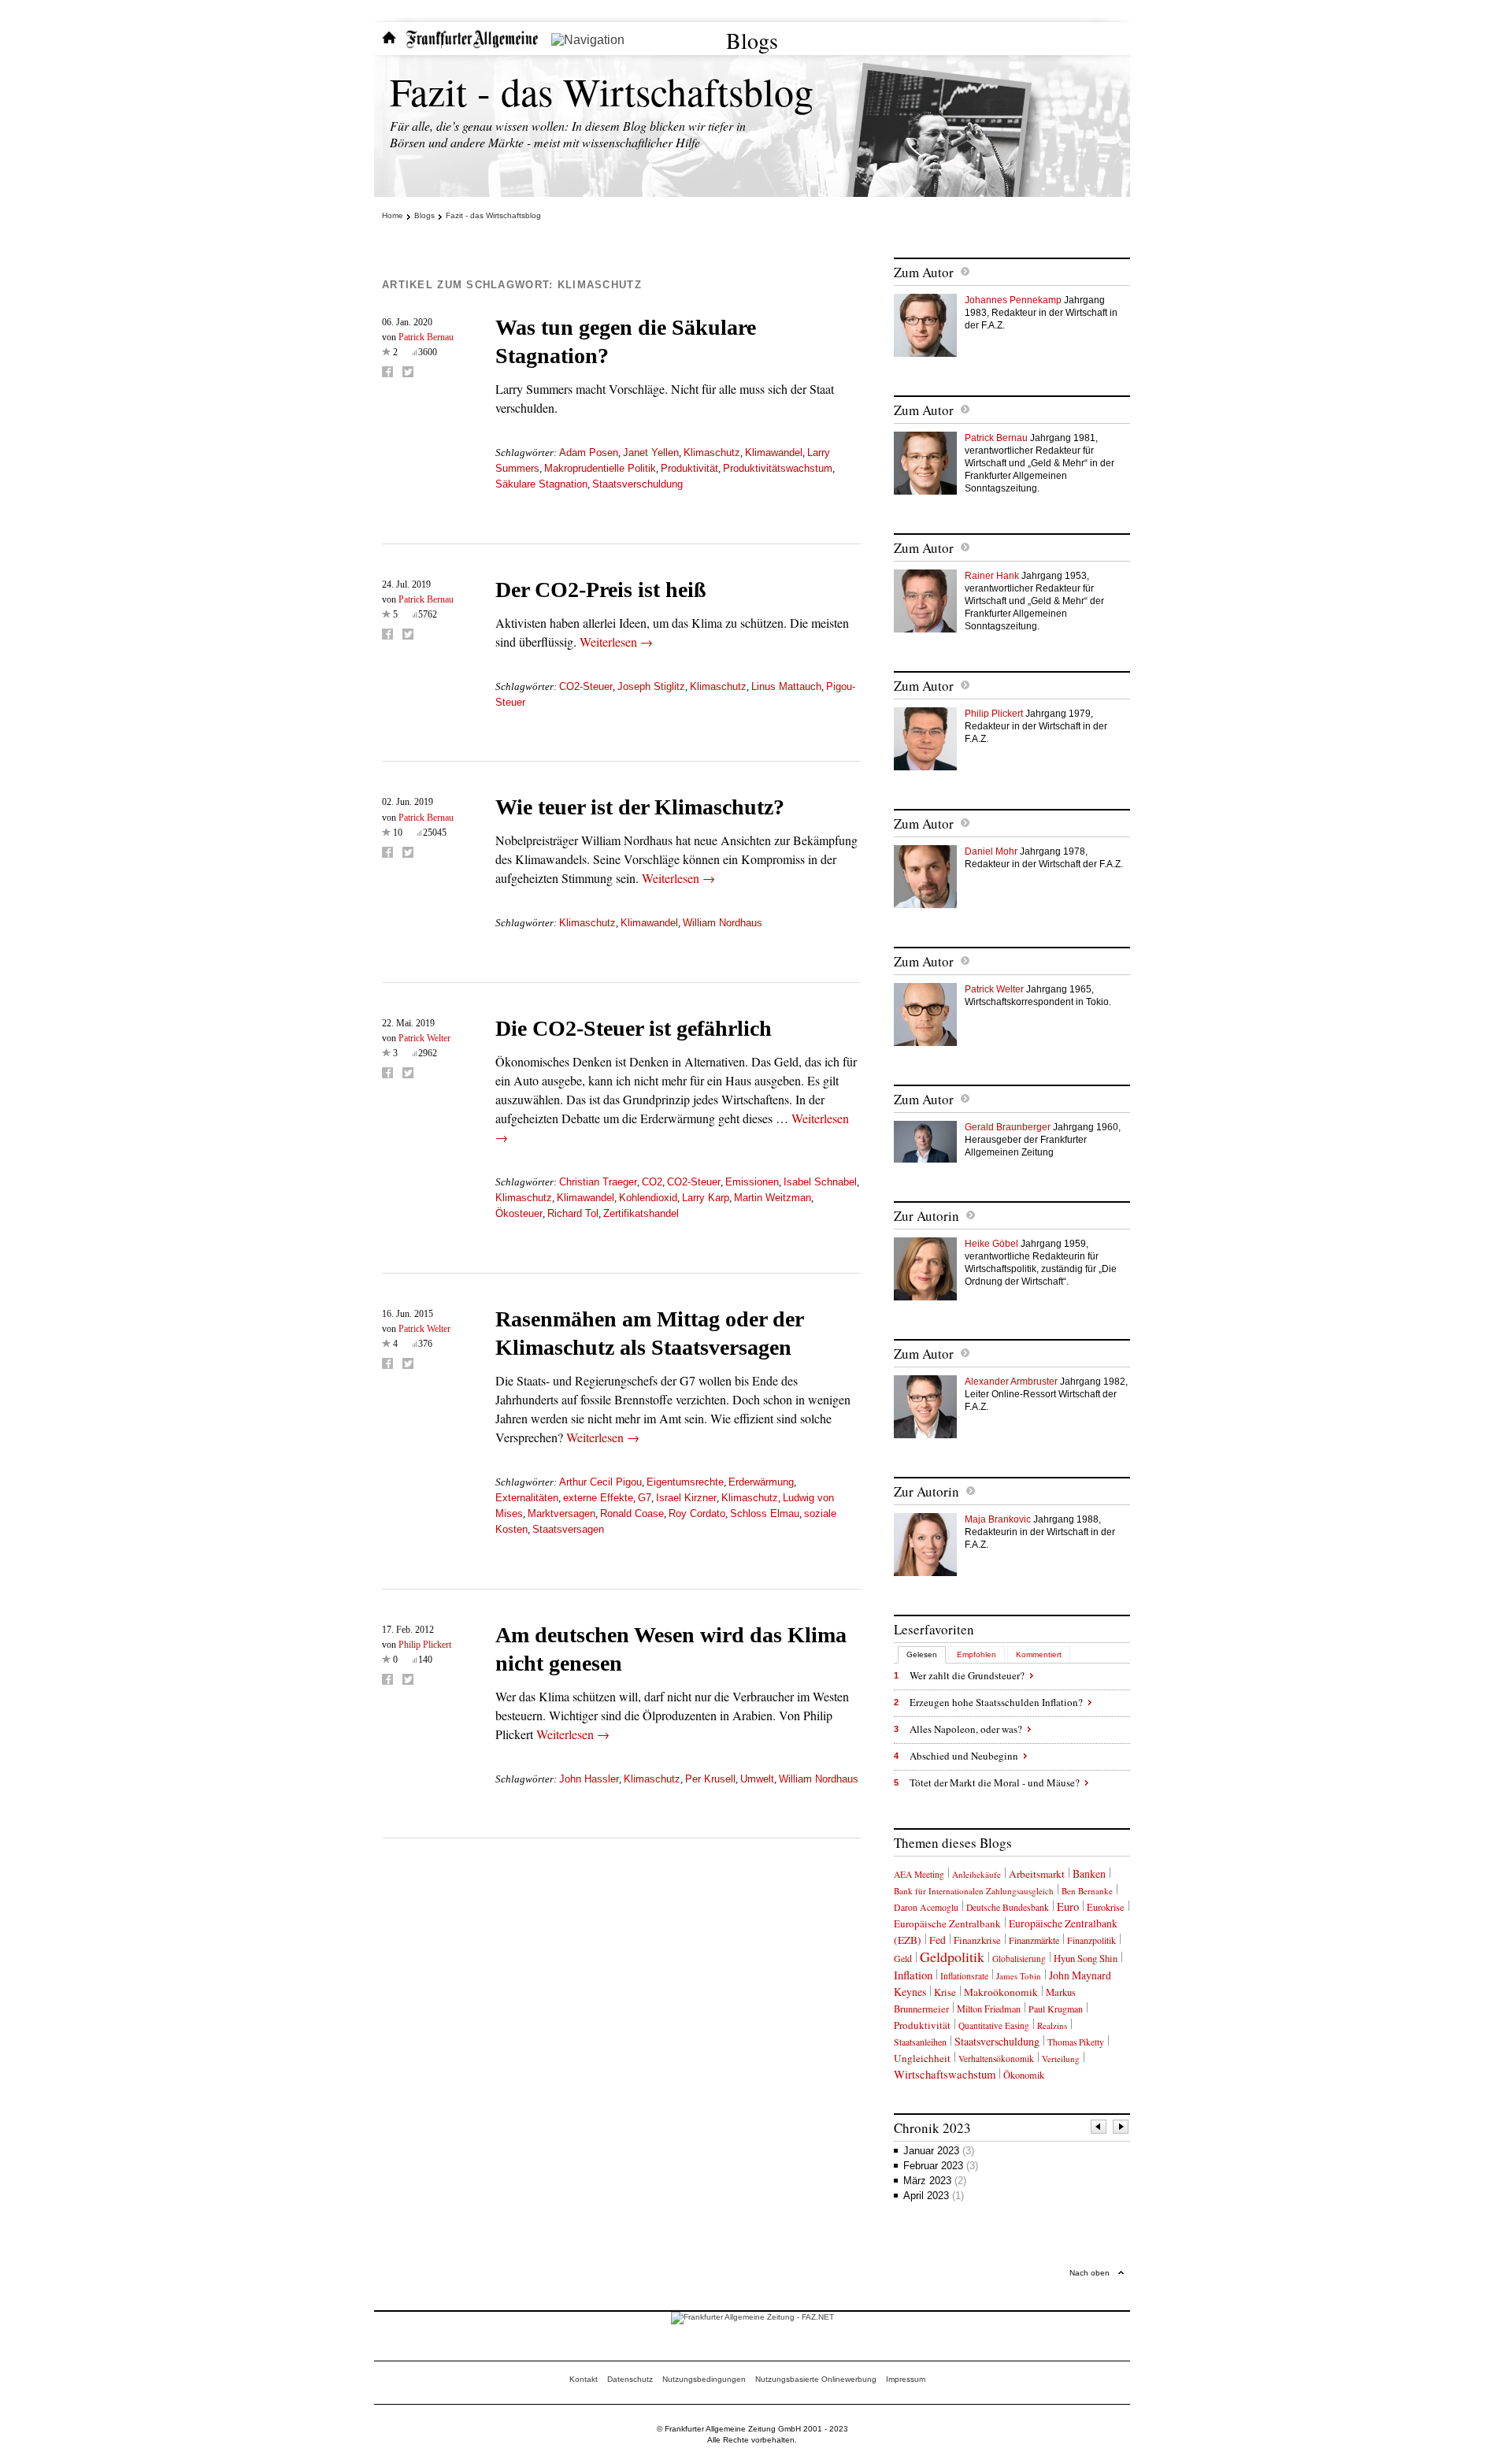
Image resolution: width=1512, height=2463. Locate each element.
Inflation (913, 1975)
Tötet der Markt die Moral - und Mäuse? (995, 1782)
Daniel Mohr (991, 851)
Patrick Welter (424, 1038)
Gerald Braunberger (1008, 1127)
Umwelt (757, 1779)
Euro (1068, 1906)
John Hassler (589, 1779)
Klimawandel (774, 453)
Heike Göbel (991, 1244)
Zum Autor (924, 272)
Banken (1089, 1873)
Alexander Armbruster (1011, 1382)
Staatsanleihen (920, 2042)
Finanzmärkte (1034, 1940)
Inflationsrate (964, 1976)
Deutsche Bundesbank (1008, 1907)
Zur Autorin (926, 1216)
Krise (945, 1992)
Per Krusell (710, 1779)
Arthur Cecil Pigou (600, 1482)
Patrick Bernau (426, 337)
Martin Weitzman (773, 1198)
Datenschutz (630, 2379)
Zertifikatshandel (641, 1213)
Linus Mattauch (786, 686)
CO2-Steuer (586, 686)
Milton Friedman (989, 2009)
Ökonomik (1024, 2075)
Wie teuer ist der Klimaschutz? (640, 807)
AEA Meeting (919, 1874)
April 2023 (934, 2196)
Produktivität (689, 468)
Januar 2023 (939, 2151)
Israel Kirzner (686, 1498)
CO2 (652, 1182)
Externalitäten (527, 1498)
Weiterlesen (616, 642)
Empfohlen (976, 1654)
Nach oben (1090, 2273)
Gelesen (922, 1654)
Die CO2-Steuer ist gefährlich (634, 1028)
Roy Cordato (697, 1513)
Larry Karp (706, 1198)
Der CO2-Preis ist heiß (601, 590)
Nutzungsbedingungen (704, 2379)
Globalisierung (1019, 1959)
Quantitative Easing (994, 2025)
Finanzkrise (977, 1940)
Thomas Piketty (1076, 2042)
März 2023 (935, 2181)
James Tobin (1019, 1976)
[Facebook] (387, 372)
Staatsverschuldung (637, 484)
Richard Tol (573, 1213)
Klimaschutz (712, 453)
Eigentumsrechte (685, 1482)
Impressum (906, 2379)
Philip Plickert (425, 1645)
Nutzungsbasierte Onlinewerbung (816, 2379)
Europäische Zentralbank (947, 1923)
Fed (938, 1940)
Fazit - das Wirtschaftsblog (602, 91)
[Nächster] (1121, 2129)
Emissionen (752, 1182)
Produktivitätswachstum (778, 468)
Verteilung (1061, 2059)
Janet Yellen (651, 453)
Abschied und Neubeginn (964, 1756)
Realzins (1052, 2025)
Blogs (752, 40)
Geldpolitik (952, 1957)
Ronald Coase (632, 1513)
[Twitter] (408, 372)
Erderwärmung (761, 1482)
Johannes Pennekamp (1013, 300)
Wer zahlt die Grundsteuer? (967, 1675)
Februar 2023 (941, 2166)
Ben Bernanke (1087, 1891)
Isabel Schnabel (820, 1182)
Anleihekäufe (976, 1874)
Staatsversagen (568, 1529)
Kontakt (584, 2379)
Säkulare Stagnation (541, 484)
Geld (903, 1958)
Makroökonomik (1001, 1992)
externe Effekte (598, 1498)
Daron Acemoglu (926, 1907)
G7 (645, 1498)
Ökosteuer (519, 1213)
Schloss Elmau (765, 1513)
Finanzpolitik (1091, 1940)
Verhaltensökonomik (996, 2059)
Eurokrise (1106, 1907)
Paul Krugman (1056, 2009)
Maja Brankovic (998, 1519)
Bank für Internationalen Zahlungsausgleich (974, 1891)
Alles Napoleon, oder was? (966, 1729)
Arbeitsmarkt (1037, 1874)
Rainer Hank (992, 576)
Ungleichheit (922, 2058)
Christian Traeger (598, 1182)
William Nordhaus (723, 923)
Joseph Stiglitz (651, 686)
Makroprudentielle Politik (600, 468)
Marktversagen (561, 1513)
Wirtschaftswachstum (945, 2074)
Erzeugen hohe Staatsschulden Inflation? (996, 1702)
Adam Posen (589, 453)
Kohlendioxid (648, 1198)
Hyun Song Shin (1086, 1958)
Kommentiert (1039, 1654)
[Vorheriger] (1099, 2129)
